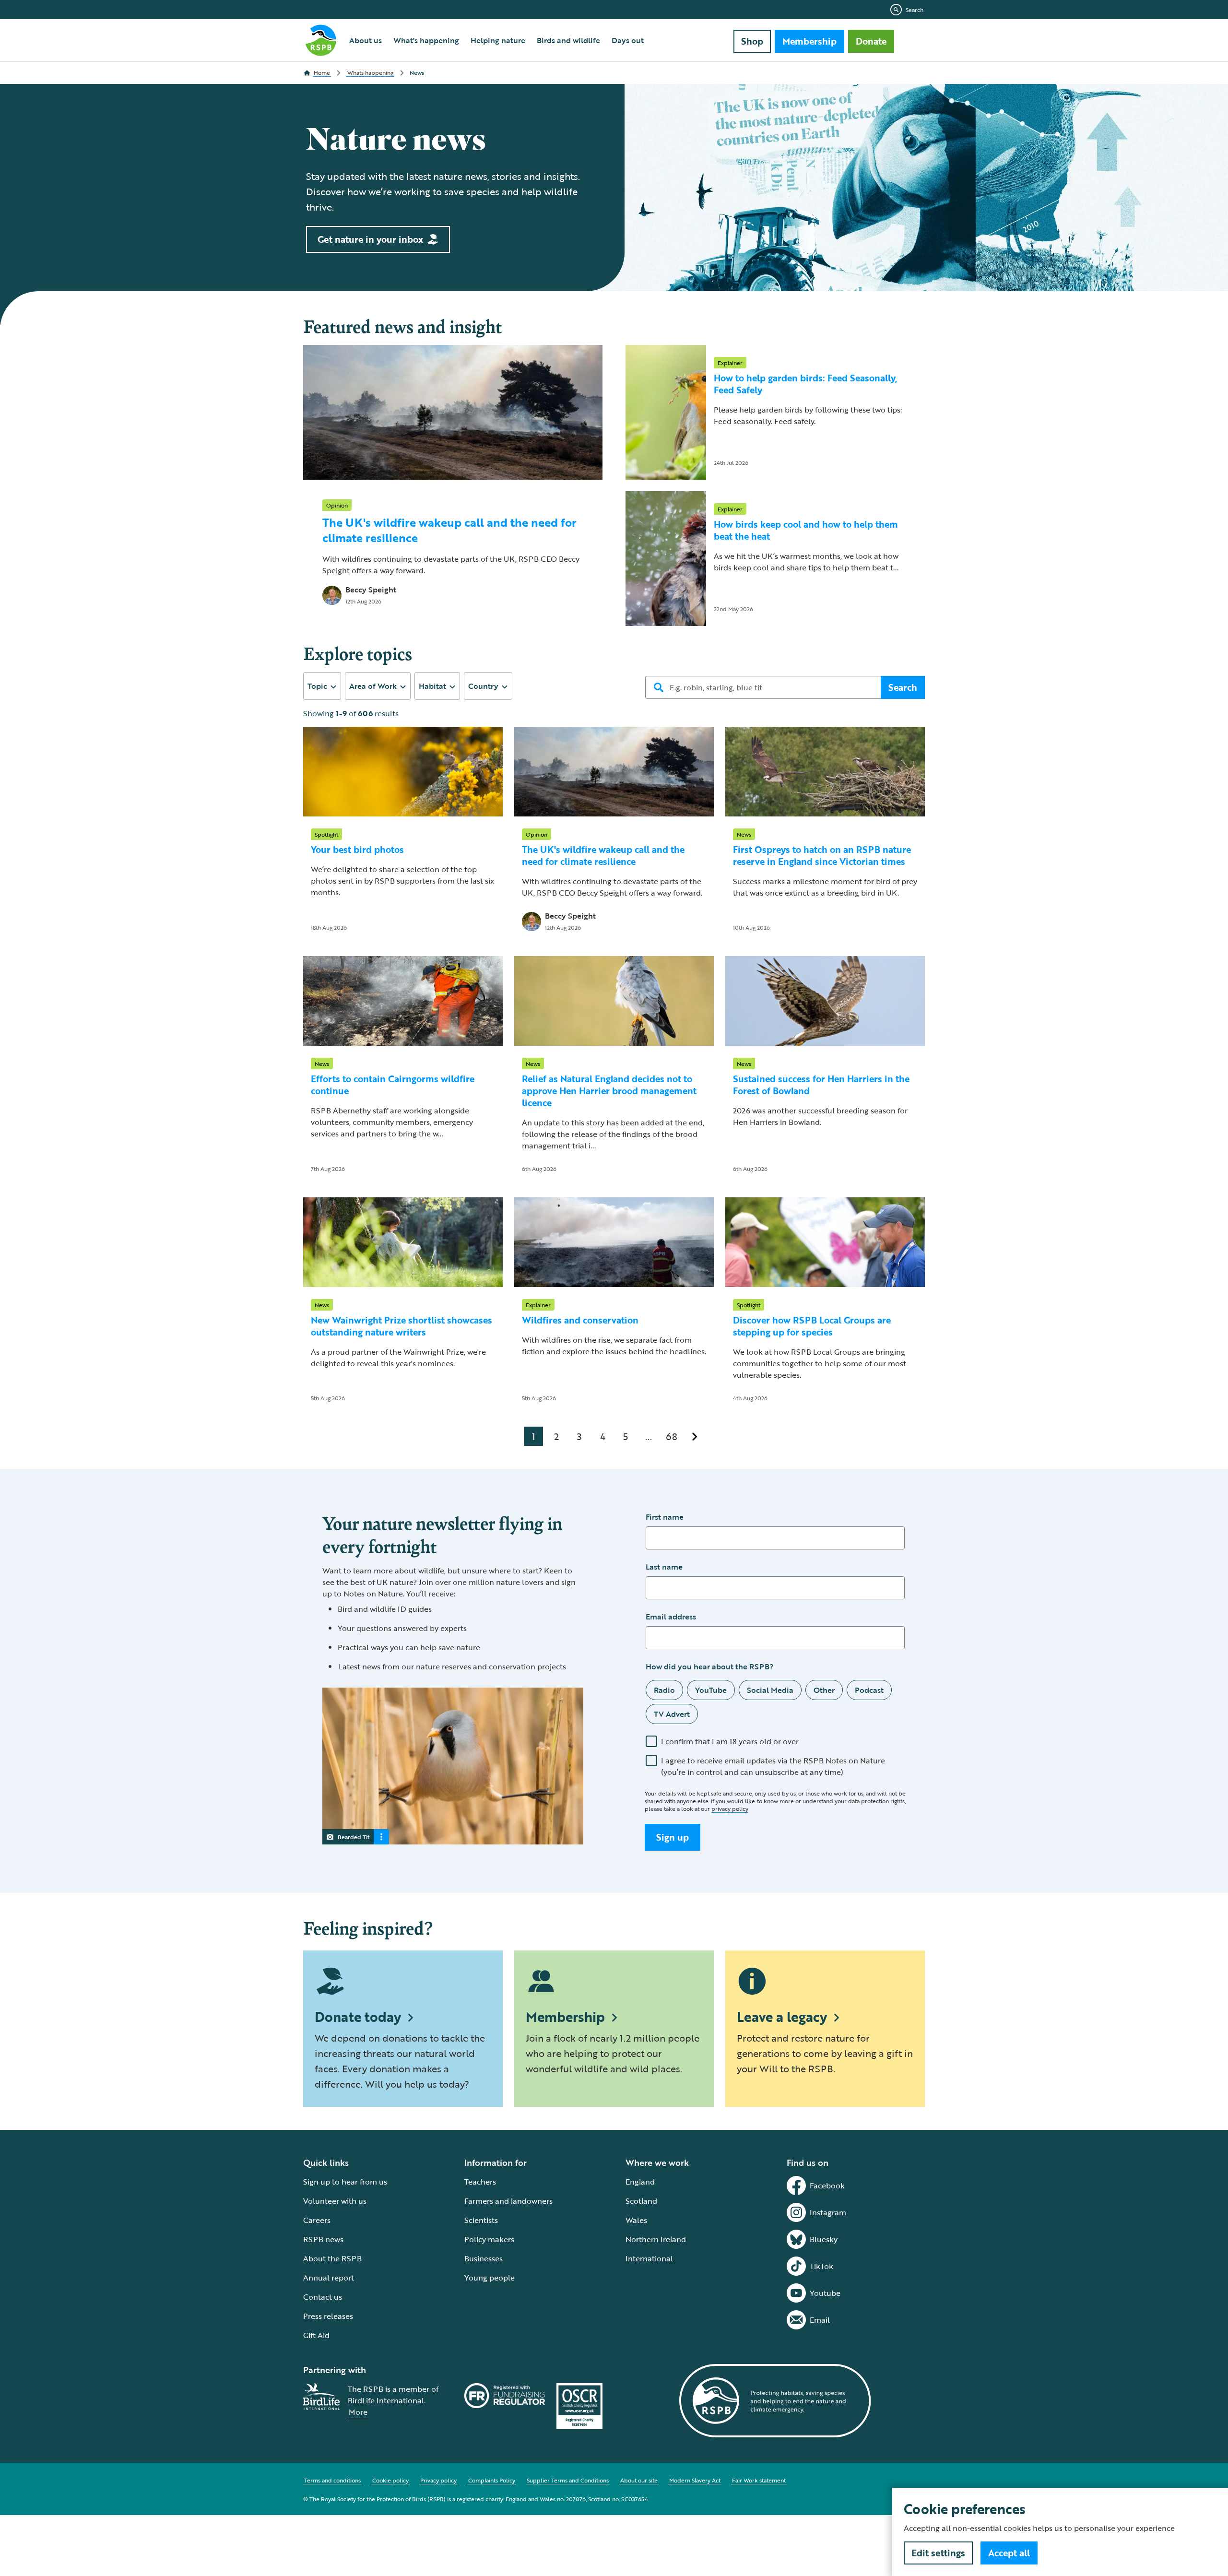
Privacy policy (438, 2480)
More (358, 2412)
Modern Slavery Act (695, 2480)
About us (366, 40)
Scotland (641, 2201)
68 (672, 1436)
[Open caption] (381, 1837)
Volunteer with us (335, 2201)
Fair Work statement (759, 2480)
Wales (636, 2220)
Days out (628, 40)
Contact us (323, 2297)
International (649, 2258)
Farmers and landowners (508, 2201)
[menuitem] (366, 40)
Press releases (328, 2316)
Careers (317, 2220)
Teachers (480, 2182)
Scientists (481, 2220)
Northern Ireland (656, 2239)
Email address (671, 1617)
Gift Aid (316, 2335)
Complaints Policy (492, 2480)
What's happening (426, 40)
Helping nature (498, 40)
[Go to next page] (695, 1436)
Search (915, 10)
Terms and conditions (332, 2480)
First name (665, 1517)
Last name (664, 1567)
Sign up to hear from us (345, 2182)
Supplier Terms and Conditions (568, 2480)
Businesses (484, 2258)
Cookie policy (390, 2480)
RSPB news (323, 2239)
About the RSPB (332, 2258)
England (640, 2182)
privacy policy (730, 1808)
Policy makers (489, 2239)
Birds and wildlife (568, 40)
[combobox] (322, 686)
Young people (490, 2278)
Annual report (329, 2278)
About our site (639, 2480)
